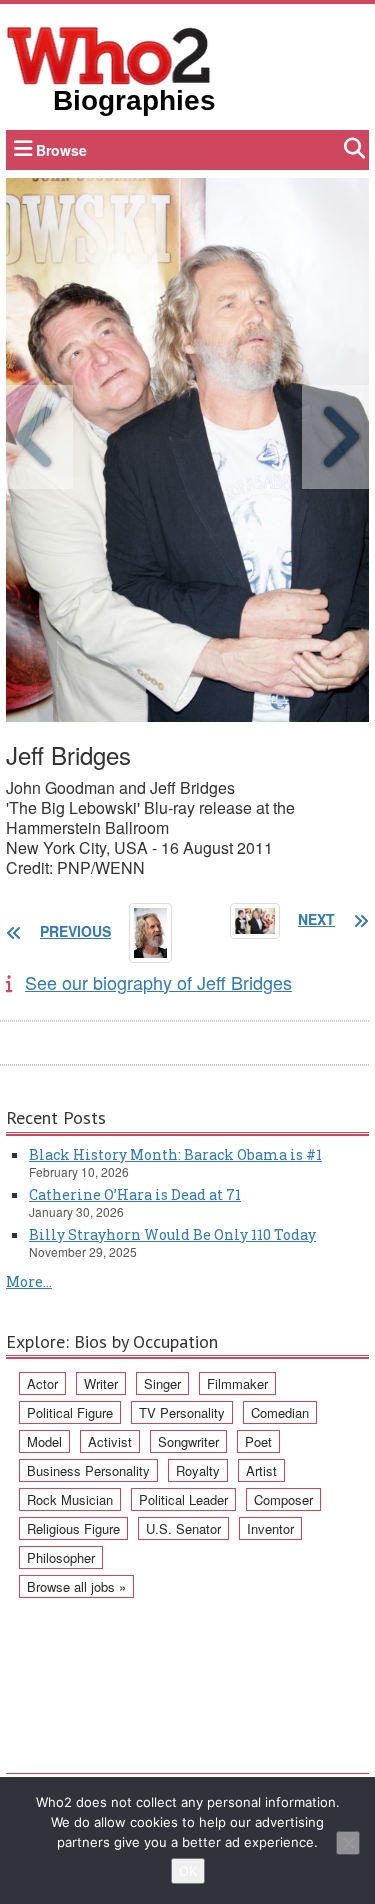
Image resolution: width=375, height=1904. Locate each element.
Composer (283, 1499)
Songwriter (188, 1441)
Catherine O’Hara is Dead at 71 (135, 1194)
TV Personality (182, 1412)
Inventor (270, 1528)
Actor (42, 1383)
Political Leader (183, 1499)
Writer (101, 1383)
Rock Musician (70, 1499)
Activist (110, 1441)
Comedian (280, 1412)
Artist (261, 1470)
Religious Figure (73, 1528)
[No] (348, 1843)
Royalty (198, 1470)
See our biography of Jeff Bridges (158, 982)
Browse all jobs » (76, 1586)
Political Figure (70, 1412)
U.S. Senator (183, 1528)
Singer (162, 1383)
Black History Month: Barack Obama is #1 (175, 1154)
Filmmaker (237, 1383)
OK (188, 1871)
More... (29, 1281)
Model (44, 1441)
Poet (258, 1441)
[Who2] (109, 54)
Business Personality (88, 1470)
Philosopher (61, 1557)
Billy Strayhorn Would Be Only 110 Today (172, 1234)
